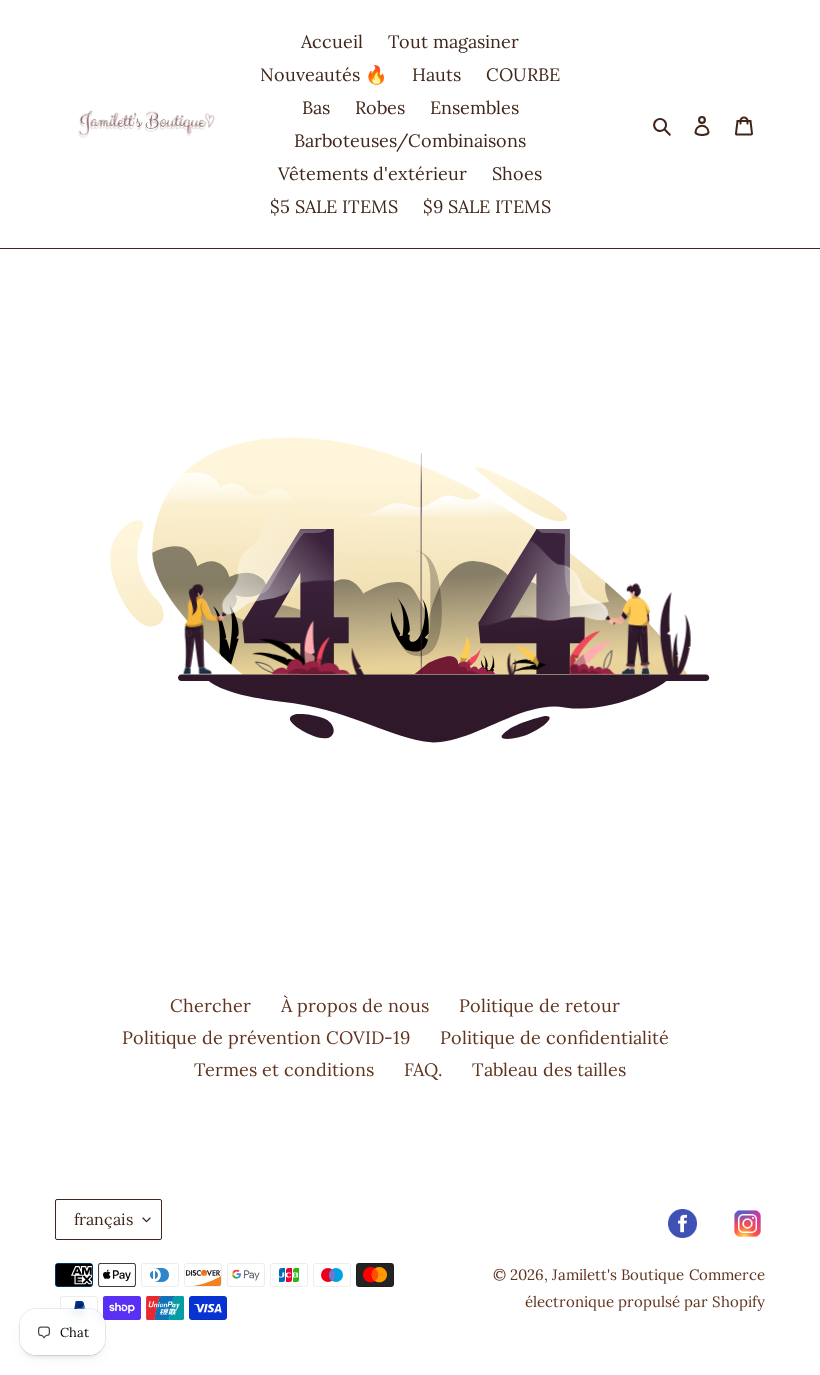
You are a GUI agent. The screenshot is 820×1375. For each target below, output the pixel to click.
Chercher (210, 1005)
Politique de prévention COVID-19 (266, 1037)
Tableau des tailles (549, 1069)
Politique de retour (539, 1005)
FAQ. (423, 1069)
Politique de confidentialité (554, 1037)
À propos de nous (355, 1005)
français (103, 1219)
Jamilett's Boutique (618, 1274)
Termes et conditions (284, 1069)
